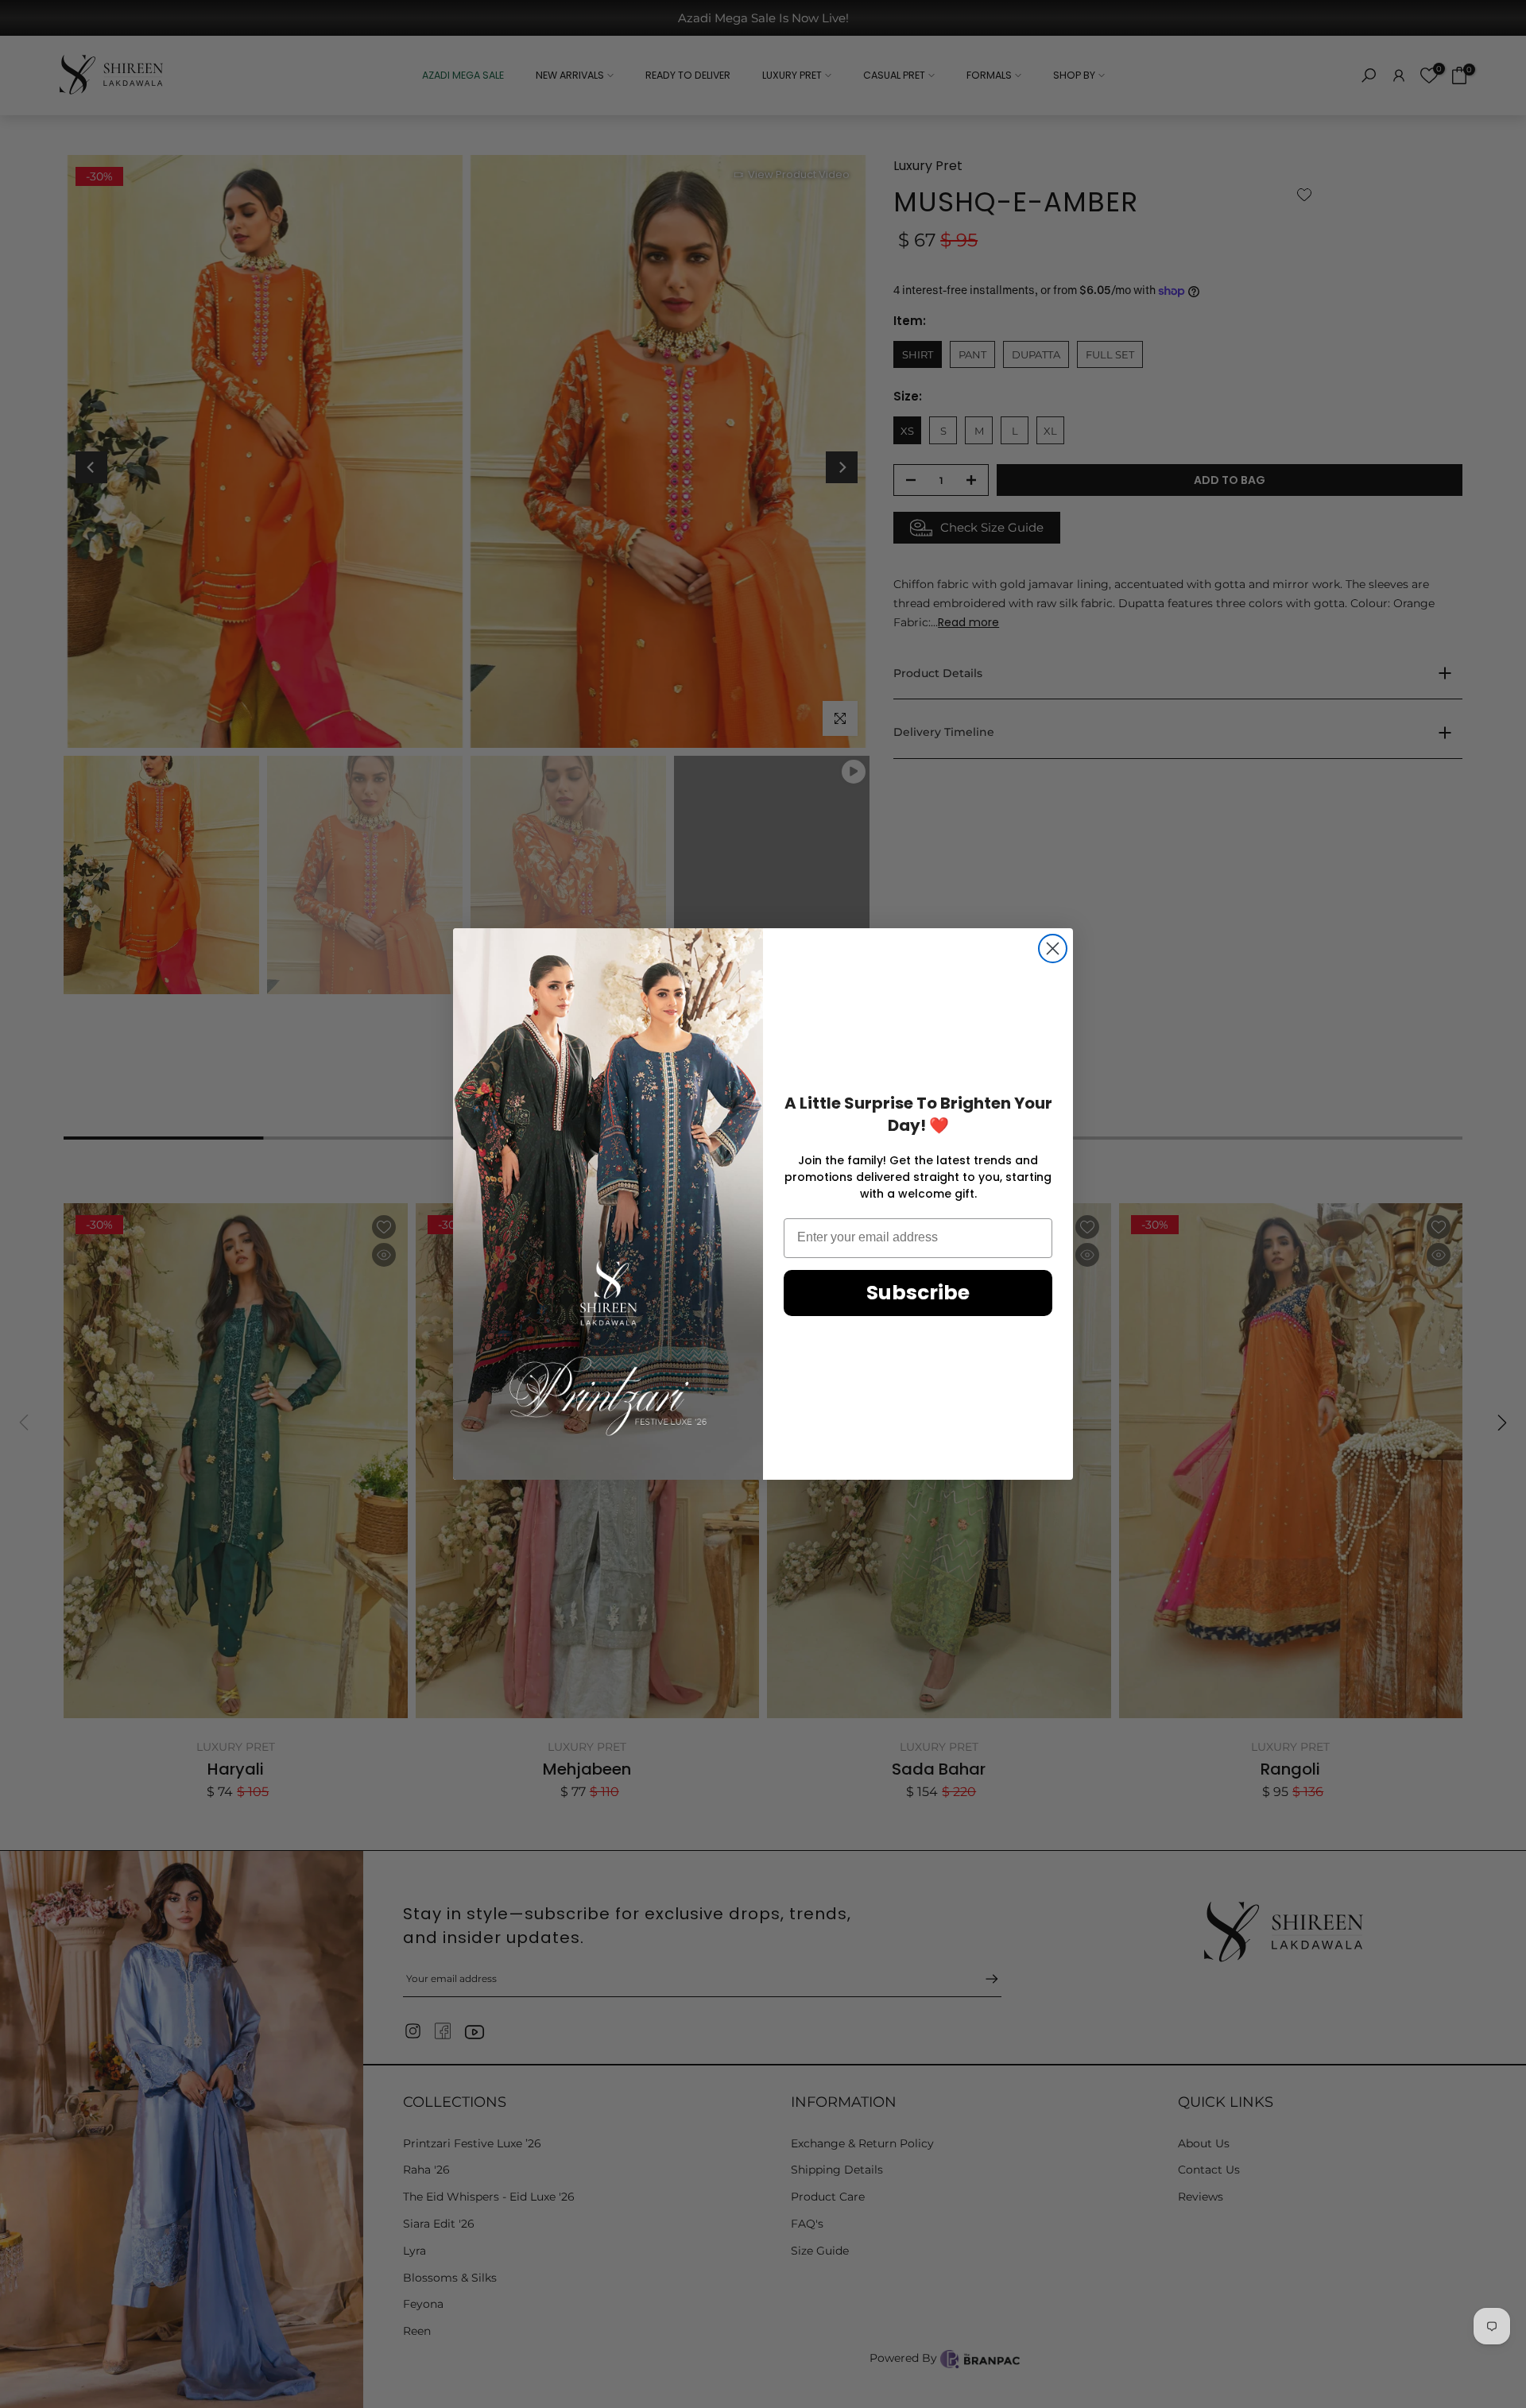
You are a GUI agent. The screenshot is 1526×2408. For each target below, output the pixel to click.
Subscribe (918, 1293)
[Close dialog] (1053, 948)
